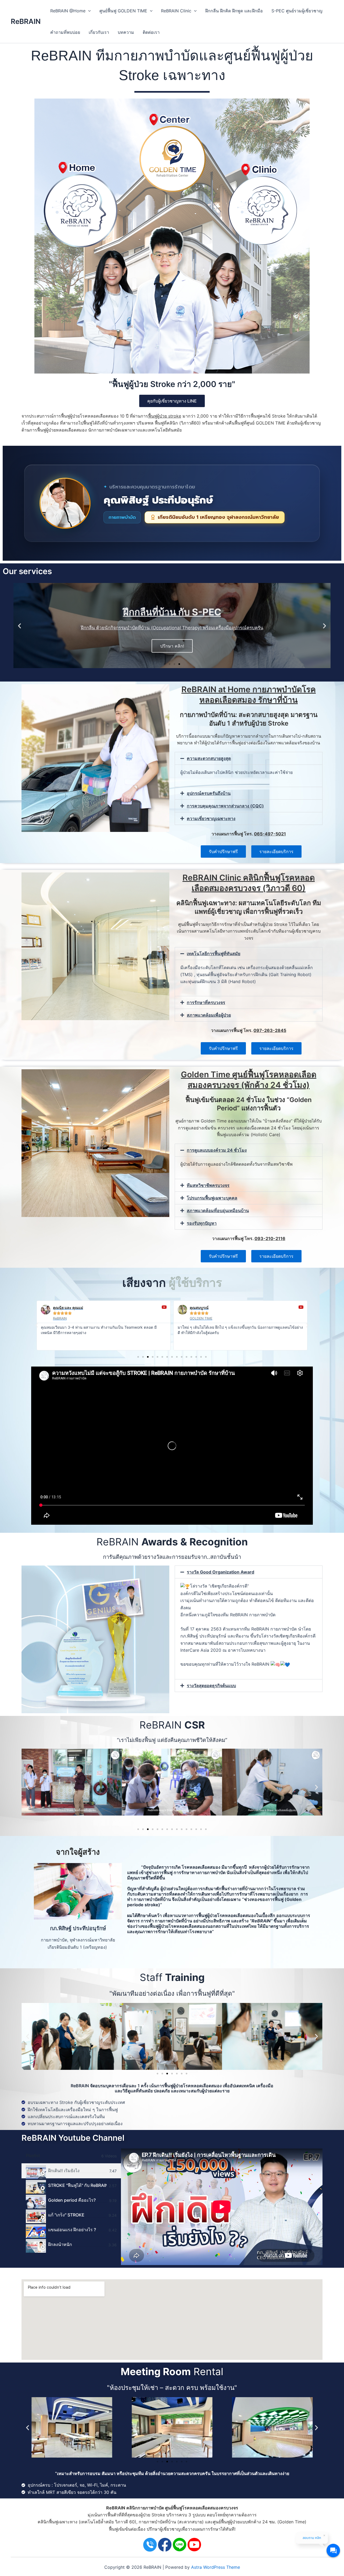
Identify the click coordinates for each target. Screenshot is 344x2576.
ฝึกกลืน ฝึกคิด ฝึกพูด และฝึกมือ (234, 11)
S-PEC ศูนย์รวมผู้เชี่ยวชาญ (297, 11)
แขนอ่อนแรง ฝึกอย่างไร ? (72, 2230)
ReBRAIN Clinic (176, 11)
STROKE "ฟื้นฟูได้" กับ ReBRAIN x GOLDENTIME (77, 2185)
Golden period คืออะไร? (72, 2200)
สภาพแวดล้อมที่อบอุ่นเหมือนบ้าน (218, 1211)
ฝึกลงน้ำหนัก (60, 2244)
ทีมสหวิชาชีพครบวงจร (208, 1185)
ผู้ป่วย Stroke (153, 2515)
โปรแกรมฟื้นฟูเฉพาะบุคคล (212, 1198)
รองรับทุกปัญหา (202, 1223)
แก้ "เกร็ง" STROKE (66, 2215)
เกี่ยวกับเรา (99, 32)
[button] (19, 626)
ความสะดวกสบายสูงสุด (209, 758)
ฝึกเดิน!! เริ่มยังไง (64, 2171)
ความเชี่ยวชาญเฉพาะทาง (211, 818)
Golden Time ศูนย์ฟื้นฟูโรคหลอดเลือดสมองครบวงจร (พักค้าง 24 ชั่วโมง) (249, 1080)
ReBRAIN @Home (68, 11)
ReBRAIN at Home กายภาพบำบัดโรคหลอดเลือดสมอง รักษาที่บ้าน (249, 695)
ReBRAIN (26, 21)
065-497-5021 (270, 834)
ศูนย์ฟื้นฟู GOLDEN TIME (123, 11)
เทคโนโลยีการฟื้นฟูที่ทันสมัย (214, 954)
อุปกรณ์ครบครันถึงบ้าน (209, 793)
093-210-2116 (270, 1238)
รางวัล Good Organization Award (221, 1572)
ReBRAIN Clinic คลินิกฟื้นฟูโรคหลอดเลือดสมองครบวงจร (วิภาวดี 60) (249, 883)
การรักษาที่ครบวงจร (206, 1002)
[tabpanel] (222, 2207)
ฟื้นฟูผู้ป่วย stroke (165, 416)
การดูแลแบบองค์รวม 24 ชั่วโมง (217, 1150)
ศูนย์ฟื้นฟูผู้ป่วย (226, 2522)
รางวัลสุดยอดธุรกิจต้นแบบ (211, 1686)
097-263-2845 (270, 1030)
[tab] (71, 2171)
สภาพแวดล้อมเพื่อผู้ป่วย (209, 1015)
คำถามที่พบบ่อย (65, 32)
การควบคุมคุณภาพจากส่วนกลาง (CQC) (225, 806)
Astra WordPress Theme (216, 2567)
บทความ (126, 32)
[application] (88, 11)
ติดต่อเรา (151, 32)
